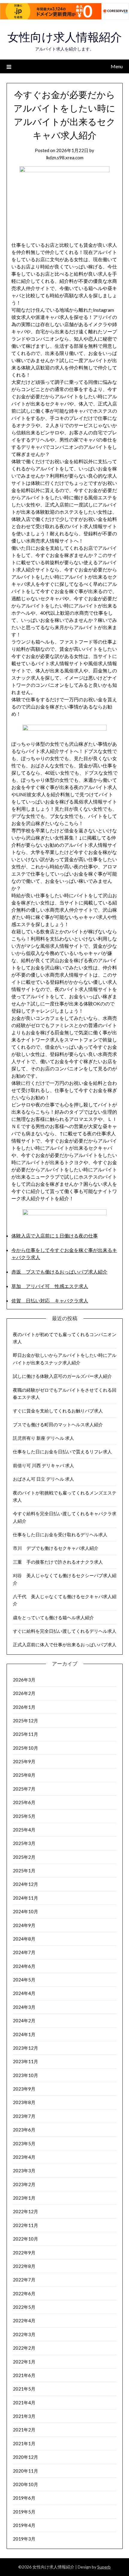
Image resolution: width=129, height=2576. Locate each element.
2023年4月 (24, 2157)
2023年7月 (24, 2116)
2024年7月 (24, 1952)
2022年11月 (25, 2225)
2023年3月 (24, 2171)
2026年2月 (24, 1693)
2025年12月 (25, 1721)
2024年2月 (24, 2021)
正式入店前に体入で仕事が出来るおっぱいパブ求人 (65, 1644)
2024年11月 (25, 1898)
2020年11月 (25, 2471)
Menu (117, 66)
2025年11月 (25, 1734)
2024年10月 (25, 1911)
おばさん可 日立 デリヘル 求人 (43, 1479)
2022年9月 (24, 2253)
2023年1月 (24, 2198)
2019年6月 (24, 2498)
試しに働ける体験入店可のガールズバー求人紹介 (62, 1376)
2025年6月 (24, 1802)
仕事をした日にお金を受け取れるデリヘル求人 (60, 1534)
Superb (104, 2567)
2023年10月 (25, 2075)
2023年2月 (24, 2184)
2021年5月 (24, 2389)
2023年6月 (24, 2130)
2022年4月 (24, 2321)
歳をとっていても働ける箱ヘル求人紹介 (53, 1617)
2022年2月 (24, 2348)
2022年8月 (24, 2266)
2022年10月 (25, 2239)
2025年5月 (24, 1816)
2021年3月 (24, 2416)
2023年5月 (24, 2143)
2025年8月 (24, 1775)
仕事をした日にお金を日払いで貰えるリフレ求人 (62, 1452)
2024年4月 (24, 1993)
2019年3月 (24, 2539)
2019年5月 (24, 2512)
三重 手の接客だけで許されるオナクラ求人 (58, 1562)
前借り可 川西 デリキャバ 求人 (43, 1465)
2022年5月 (24, 2307)
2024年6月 (24, 1966)
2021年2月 (24, 2430)
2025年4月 (24, 1830)
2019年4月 (24, 2525)
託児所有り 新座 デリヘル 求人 (43, 1438)
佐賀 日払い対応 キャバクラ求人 (50, 1300)
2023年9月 (24, 2089)
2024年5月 (24, 1980)
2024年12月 (25, 1884)
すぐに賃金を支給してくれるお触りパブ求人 (58, 1411)
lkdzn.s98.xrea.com (65, 158)
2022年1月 (24, 2362)
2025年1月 (24, 1871)
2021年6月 (24, 2375)
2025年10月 (25, 1748)
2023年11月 (25, 2061)
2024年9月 (24, 1925)
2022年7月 (24, 2280)
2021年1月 (24, 2443)
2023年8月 (24, 2102)
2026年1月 (24, 1707)
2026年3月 (24, 1680)
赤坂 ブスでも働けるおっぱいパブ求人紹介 (59, 1272)
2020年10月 (25, 2484)
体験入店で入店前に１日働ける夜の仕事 (55, 1236)
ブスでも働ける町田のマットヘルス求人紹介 (58, 1424)
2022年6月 (24, 2293)
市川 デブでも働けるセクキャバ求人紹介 (56, 1548)
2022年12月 (25, 2211)
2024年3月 (24, 2007)
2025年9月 (24, 1761)
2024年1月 (24, 2034)
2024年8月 (24, 1939)
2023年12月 (25, 2048)
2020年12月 (25, 2457)
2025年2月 (24, 1857)
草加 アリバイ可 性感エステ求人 (50, 1286)
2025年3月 (24, 1843)
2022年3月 (24, 2334)
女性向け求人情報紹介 (65, 37)
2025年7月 (24, 1789)
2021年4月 (24, 2403)
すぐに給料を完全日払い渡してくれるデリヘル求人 (65, 1631)
